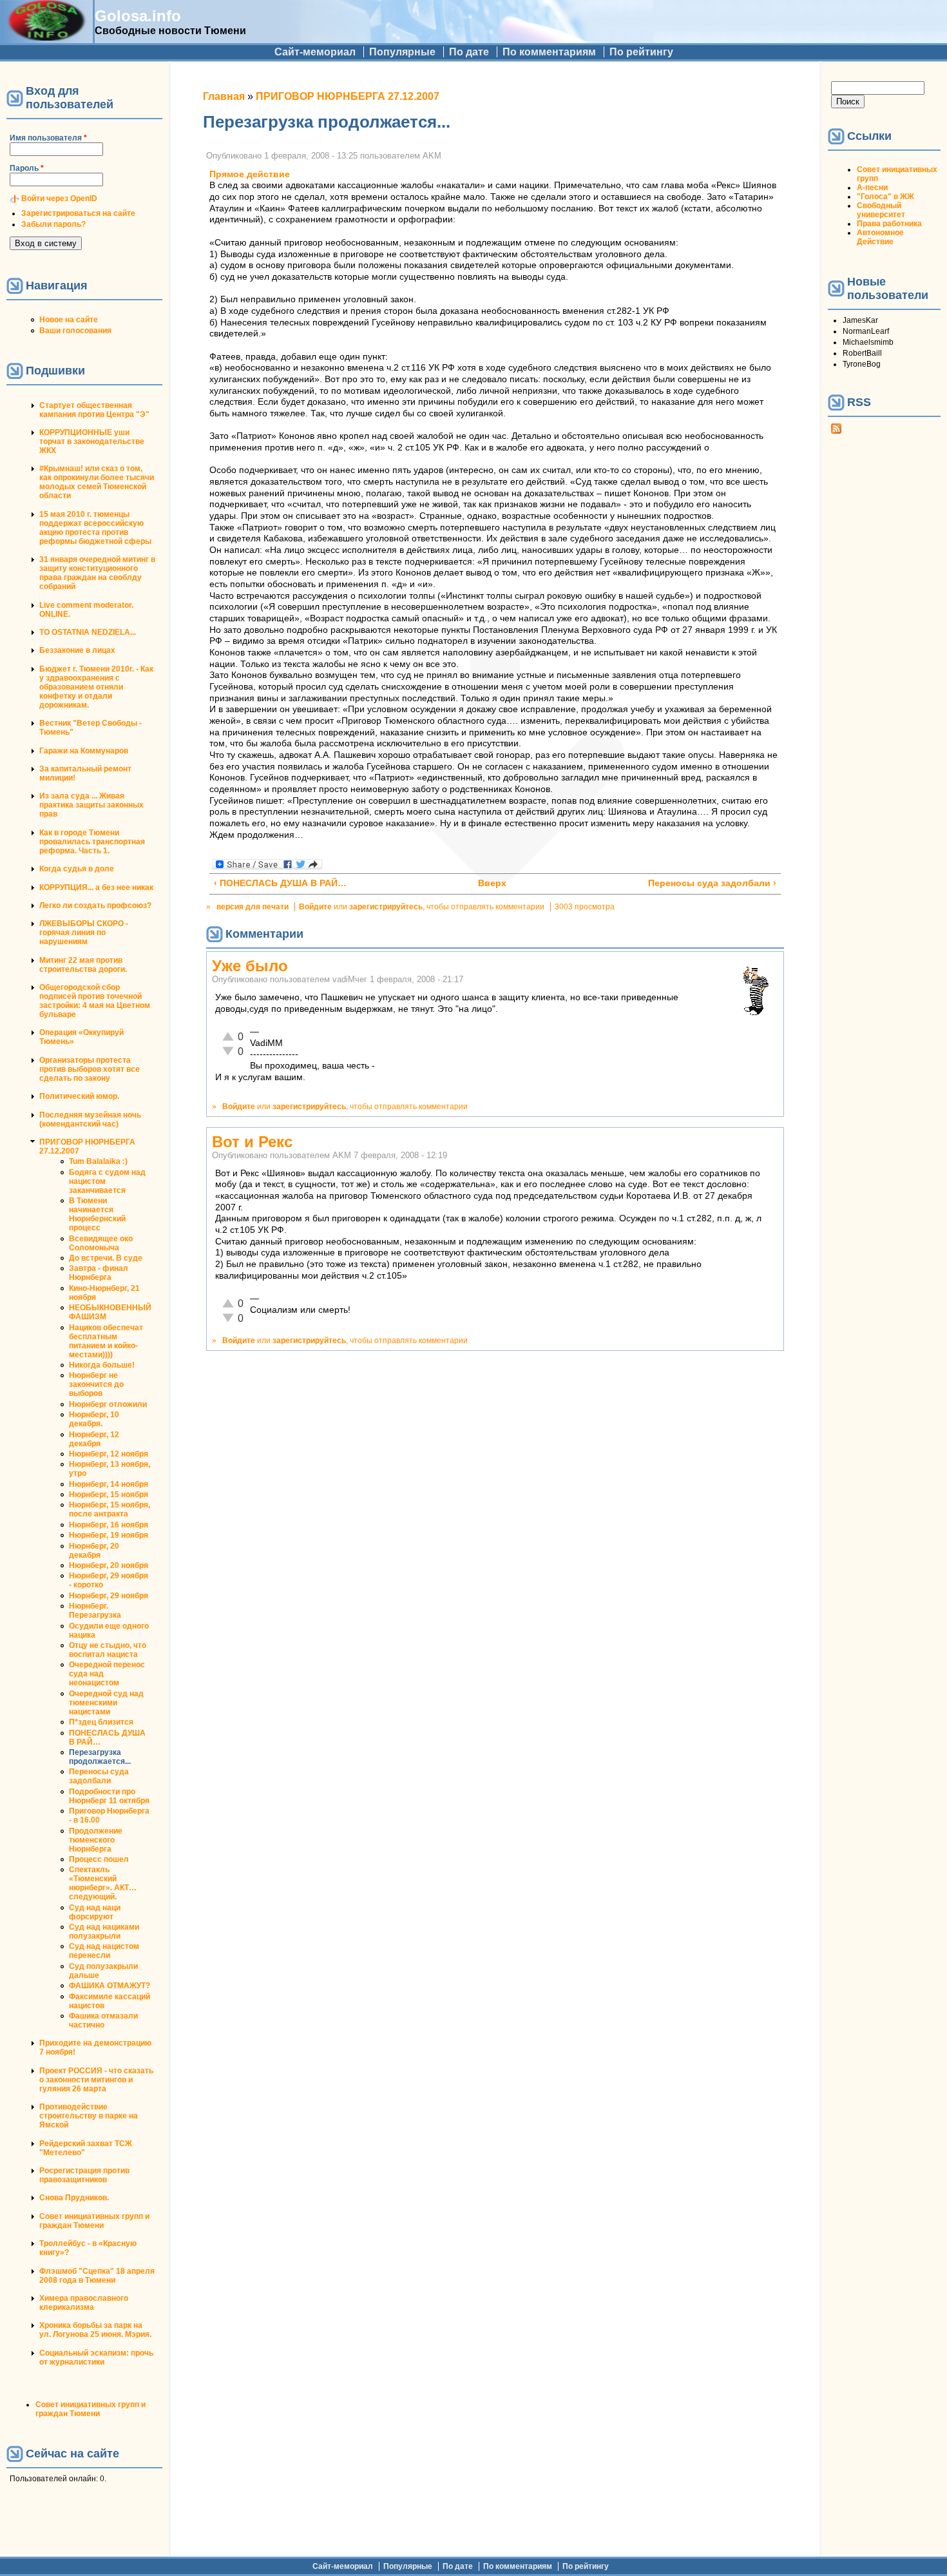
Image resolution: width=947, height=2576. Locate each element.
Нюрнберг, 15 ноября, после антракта (110, 1509)
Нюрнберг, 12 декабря (94, 1439)
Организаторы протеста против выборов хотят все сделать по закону (90, 1069)
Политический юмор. (79, 1096)
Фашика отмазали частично (103, 2020)
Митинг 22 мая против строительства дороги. (83, 965)
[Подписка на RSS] (836, 431)
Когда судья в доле (77, 869)
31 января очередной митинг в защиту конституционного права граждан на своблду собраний (97, 573)
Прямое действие (250, 174)
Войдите (315, 907)
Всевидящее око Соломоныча (101, 1243)
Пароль (27, 168)
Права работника (889, 224)
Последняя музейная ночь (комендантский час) (90, 1119)
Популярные (402, 52)
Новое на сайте (69, 320)
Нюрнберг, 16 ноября (109, 1525)
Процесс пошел (99, 1859)
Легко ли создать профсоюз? (95, 905)
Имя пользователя (48, 138)
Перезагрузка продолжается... (100, 1757)
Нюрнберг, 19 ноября (109, 1535)
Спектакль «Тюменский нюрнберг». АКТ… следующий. (103, 1883)
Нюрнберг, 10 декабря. (94, 1419)
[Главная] (46, 37)
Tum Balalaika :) (98, 1161)
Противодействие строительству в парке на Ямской (89, 2116)
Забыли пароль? (53, 224)
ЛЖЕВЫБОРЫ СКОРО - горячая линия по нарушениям (84, 933)
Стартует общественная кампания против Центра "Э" (94, 410)
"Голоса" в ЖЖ (885, 197)
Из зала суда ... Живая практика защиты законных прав (91, 805)
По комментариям (549, 52)
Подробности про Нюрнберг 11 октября (109, 1796)
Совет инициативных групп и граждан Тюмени (94, 2221)
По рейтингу (641, 52)
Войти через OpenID (59, 199)
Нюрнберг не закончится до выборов (96, 1384)
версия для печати (253, 907)
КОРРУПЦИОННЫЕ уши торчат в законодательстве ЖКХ (92, 441)
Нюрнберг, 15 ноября (109, 1495)
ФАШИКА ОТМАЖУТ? (110, 1986)
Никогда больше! (102, 1365)
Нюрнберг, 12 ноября (109, 1454)
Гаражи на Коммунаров (84, 751)
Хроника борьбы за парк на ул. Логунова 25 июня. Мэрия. (95, 2330)
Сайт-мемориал (315, 52)
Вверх (489, 883)
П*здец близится (101, 1722)
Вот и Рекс (252, 1142)
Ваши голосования (75, 331)
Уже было (250, 966)
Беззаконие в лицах (77, 650)
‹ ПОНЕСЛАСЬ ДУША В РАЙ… (280, 883)
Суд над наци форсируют (95, 1912)
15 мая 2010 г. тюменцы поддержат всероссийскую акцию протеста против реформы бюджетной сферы (95, 528)
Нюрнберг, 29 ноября (109, 1596)
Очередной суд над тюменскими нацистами (106, 1703)
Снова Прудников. (74, 2198)
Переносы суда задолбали (99, 1776)
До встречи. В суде (106, 1258)
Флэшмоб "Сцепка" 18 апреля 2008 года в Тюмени (97, 2276)
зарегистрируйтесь (386, 907)
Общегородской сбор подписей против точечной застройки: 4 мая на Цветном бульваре (95, 1001)
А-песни (872, 188)
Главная (224, 96)
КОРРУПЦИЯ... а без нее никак (96, 887)
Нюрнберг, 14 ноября (109, 1484)
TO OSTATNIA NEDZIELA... (88, 632)
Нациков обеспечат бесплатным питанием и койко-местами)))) (106, 1341)
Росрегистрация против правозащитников (84, 2175)
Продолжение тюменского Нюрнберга (96, 1840)
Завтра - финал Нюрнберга (99, 1273)
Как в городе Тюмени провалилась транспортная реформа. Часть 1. (92, 842)
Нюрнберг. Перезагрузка (95, 1611)
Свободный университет (881, 210)
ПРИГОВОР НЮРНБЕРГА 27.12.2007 (348, 96)
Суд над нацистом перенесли (104, 1951)
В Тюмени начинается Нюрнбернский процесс (97, 1214)
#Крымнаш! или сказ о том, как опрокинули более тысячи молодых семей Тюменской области (97, 482)
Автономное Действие (880, 237)
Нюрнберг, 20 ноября (109, 1565)
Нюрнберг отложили (108, 1404)
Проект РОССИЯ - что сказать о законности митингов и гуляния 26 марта (96, 2080)
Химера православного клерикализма (84, 2303)
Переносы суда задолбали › (712, 883)
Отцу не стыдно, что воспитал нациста (108, 1650)
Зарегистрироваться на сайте (78, 213)
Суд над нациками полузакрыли (104, 1932)
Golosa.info (138, 16)
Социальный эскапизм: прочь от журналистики (96, 2358)
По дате (469, 52)
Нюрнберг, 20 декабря (94, 1551)
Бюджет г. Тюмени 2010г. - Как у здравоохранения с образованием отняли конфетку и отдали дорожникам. (96, 687)
